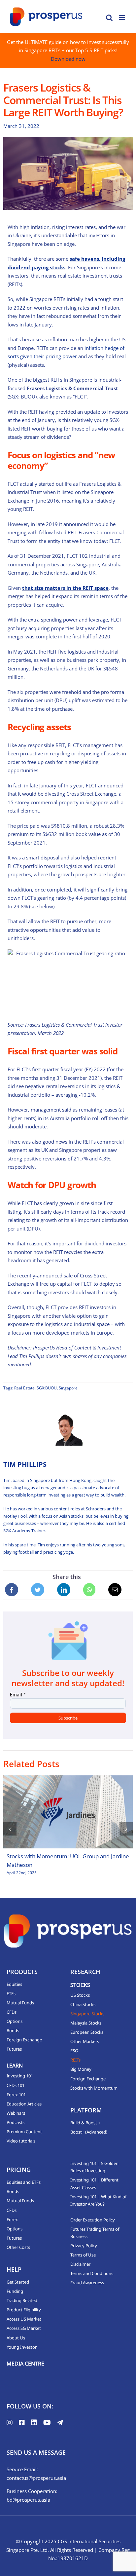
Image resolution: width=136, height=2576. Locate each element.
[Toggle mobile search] (109, 18)
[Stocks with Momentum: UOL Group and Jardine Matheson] (68, 1812)
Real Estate (24, 1388)
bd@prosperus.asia (28, 2500)
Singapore (68, 1388)
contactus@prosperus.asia (36, 2478)
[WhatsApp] (89, 1590)
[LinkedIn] (64, 1590)
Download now (68, 59)
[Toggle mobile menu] (123, 18)
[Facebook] (12, 1590)
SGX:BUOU (47, 1388)
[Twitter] (38, 1590)
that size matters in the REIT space (65, 588)
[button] (10, 1829)
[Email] (115, 1590)
